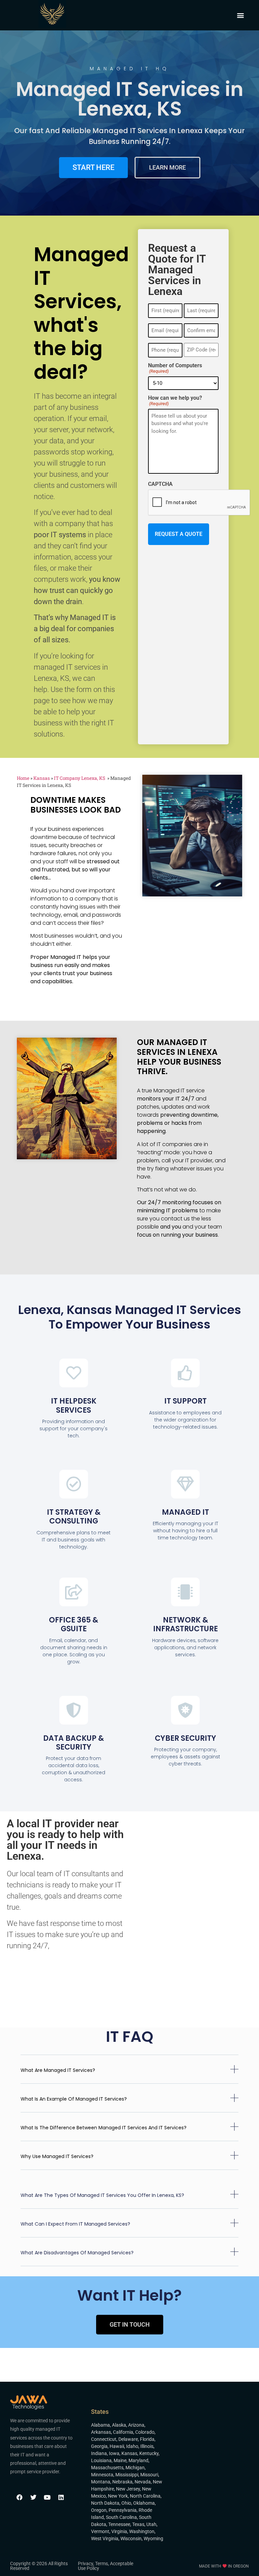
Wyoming (153, 2538)
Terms (102, 2563)
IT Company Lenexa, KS (80, 778)
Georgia (99, 2446)
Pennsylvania (123, 2510)
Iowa (114, 2453)
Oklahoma (144, 2503)
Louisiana (101, 2460)
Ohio (126, 2503)
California (123, 2432)
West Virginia (105, 2538)
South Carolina (121, 2517)
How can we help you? (175, 401)
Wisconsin (131, 2538)
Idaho (132, 2446)
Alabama (100, 2425)
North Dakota (105, 2503)
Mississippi (127, 2475)
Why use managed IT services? (57, 2156)
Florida (147, 2439)
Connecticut (104, 2439)
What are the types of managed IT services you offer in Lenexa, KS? (102, 2195)
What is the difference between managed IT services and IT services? (104, 2128)
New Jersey (128, 2489)
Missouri (149, 2475)
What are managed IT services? (58, 2070)
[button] (241, 15)
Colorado (145, 2432)
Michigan (135, 2468)
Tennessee (119, 2524)
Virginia (119, 2531)
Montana (101, 2482)
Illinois (147, 2446)
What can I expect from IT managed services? (75, 2224)
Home (23, 778)
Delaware (128, 2439)
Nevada (143, 2482)
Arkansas (101, 2432)
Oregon (99, 2510)
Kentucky (149, 2453)
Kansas (42, 778)
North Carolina (145, 2496)
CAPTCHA (160, 484)
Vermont (100, 2531)
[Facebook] (20, 2497)
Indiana (99, 2453)
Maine (120, 2460)
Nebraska (122, 2482)
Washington (142, 2531)
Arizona (136, 2425)
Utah (151, 2524)
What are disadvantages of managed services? (77, 2253)
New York (118, 2496)
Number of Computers (175, 368)
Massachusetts (107, 2468)
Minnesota (102, 2475)
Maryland (138, 2460)
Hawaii (117, 2446)
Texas (138, 2524)
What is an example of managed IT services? (74, 2099)
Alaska (119, 2425)
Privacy (85, 2563)
